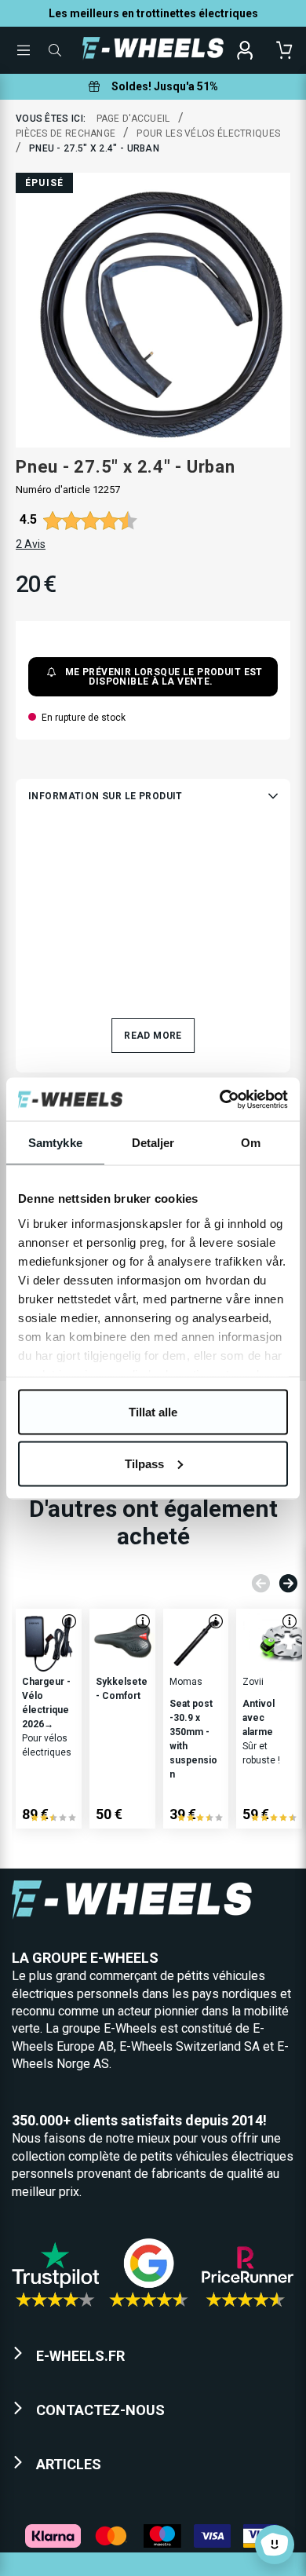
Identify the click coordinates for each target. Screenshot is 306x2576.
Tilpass (144, 1463)
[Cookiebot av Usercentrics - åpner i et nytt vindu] (220, 1099)
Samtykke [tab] (55, 1143)
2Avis (31, 544)
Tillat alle (153, 1412)
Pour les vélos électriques (208, 133)
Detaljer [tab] (153, 1143)
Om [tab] (251, 1143)
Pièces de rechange (66, 133)
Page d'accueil (133, 119)
